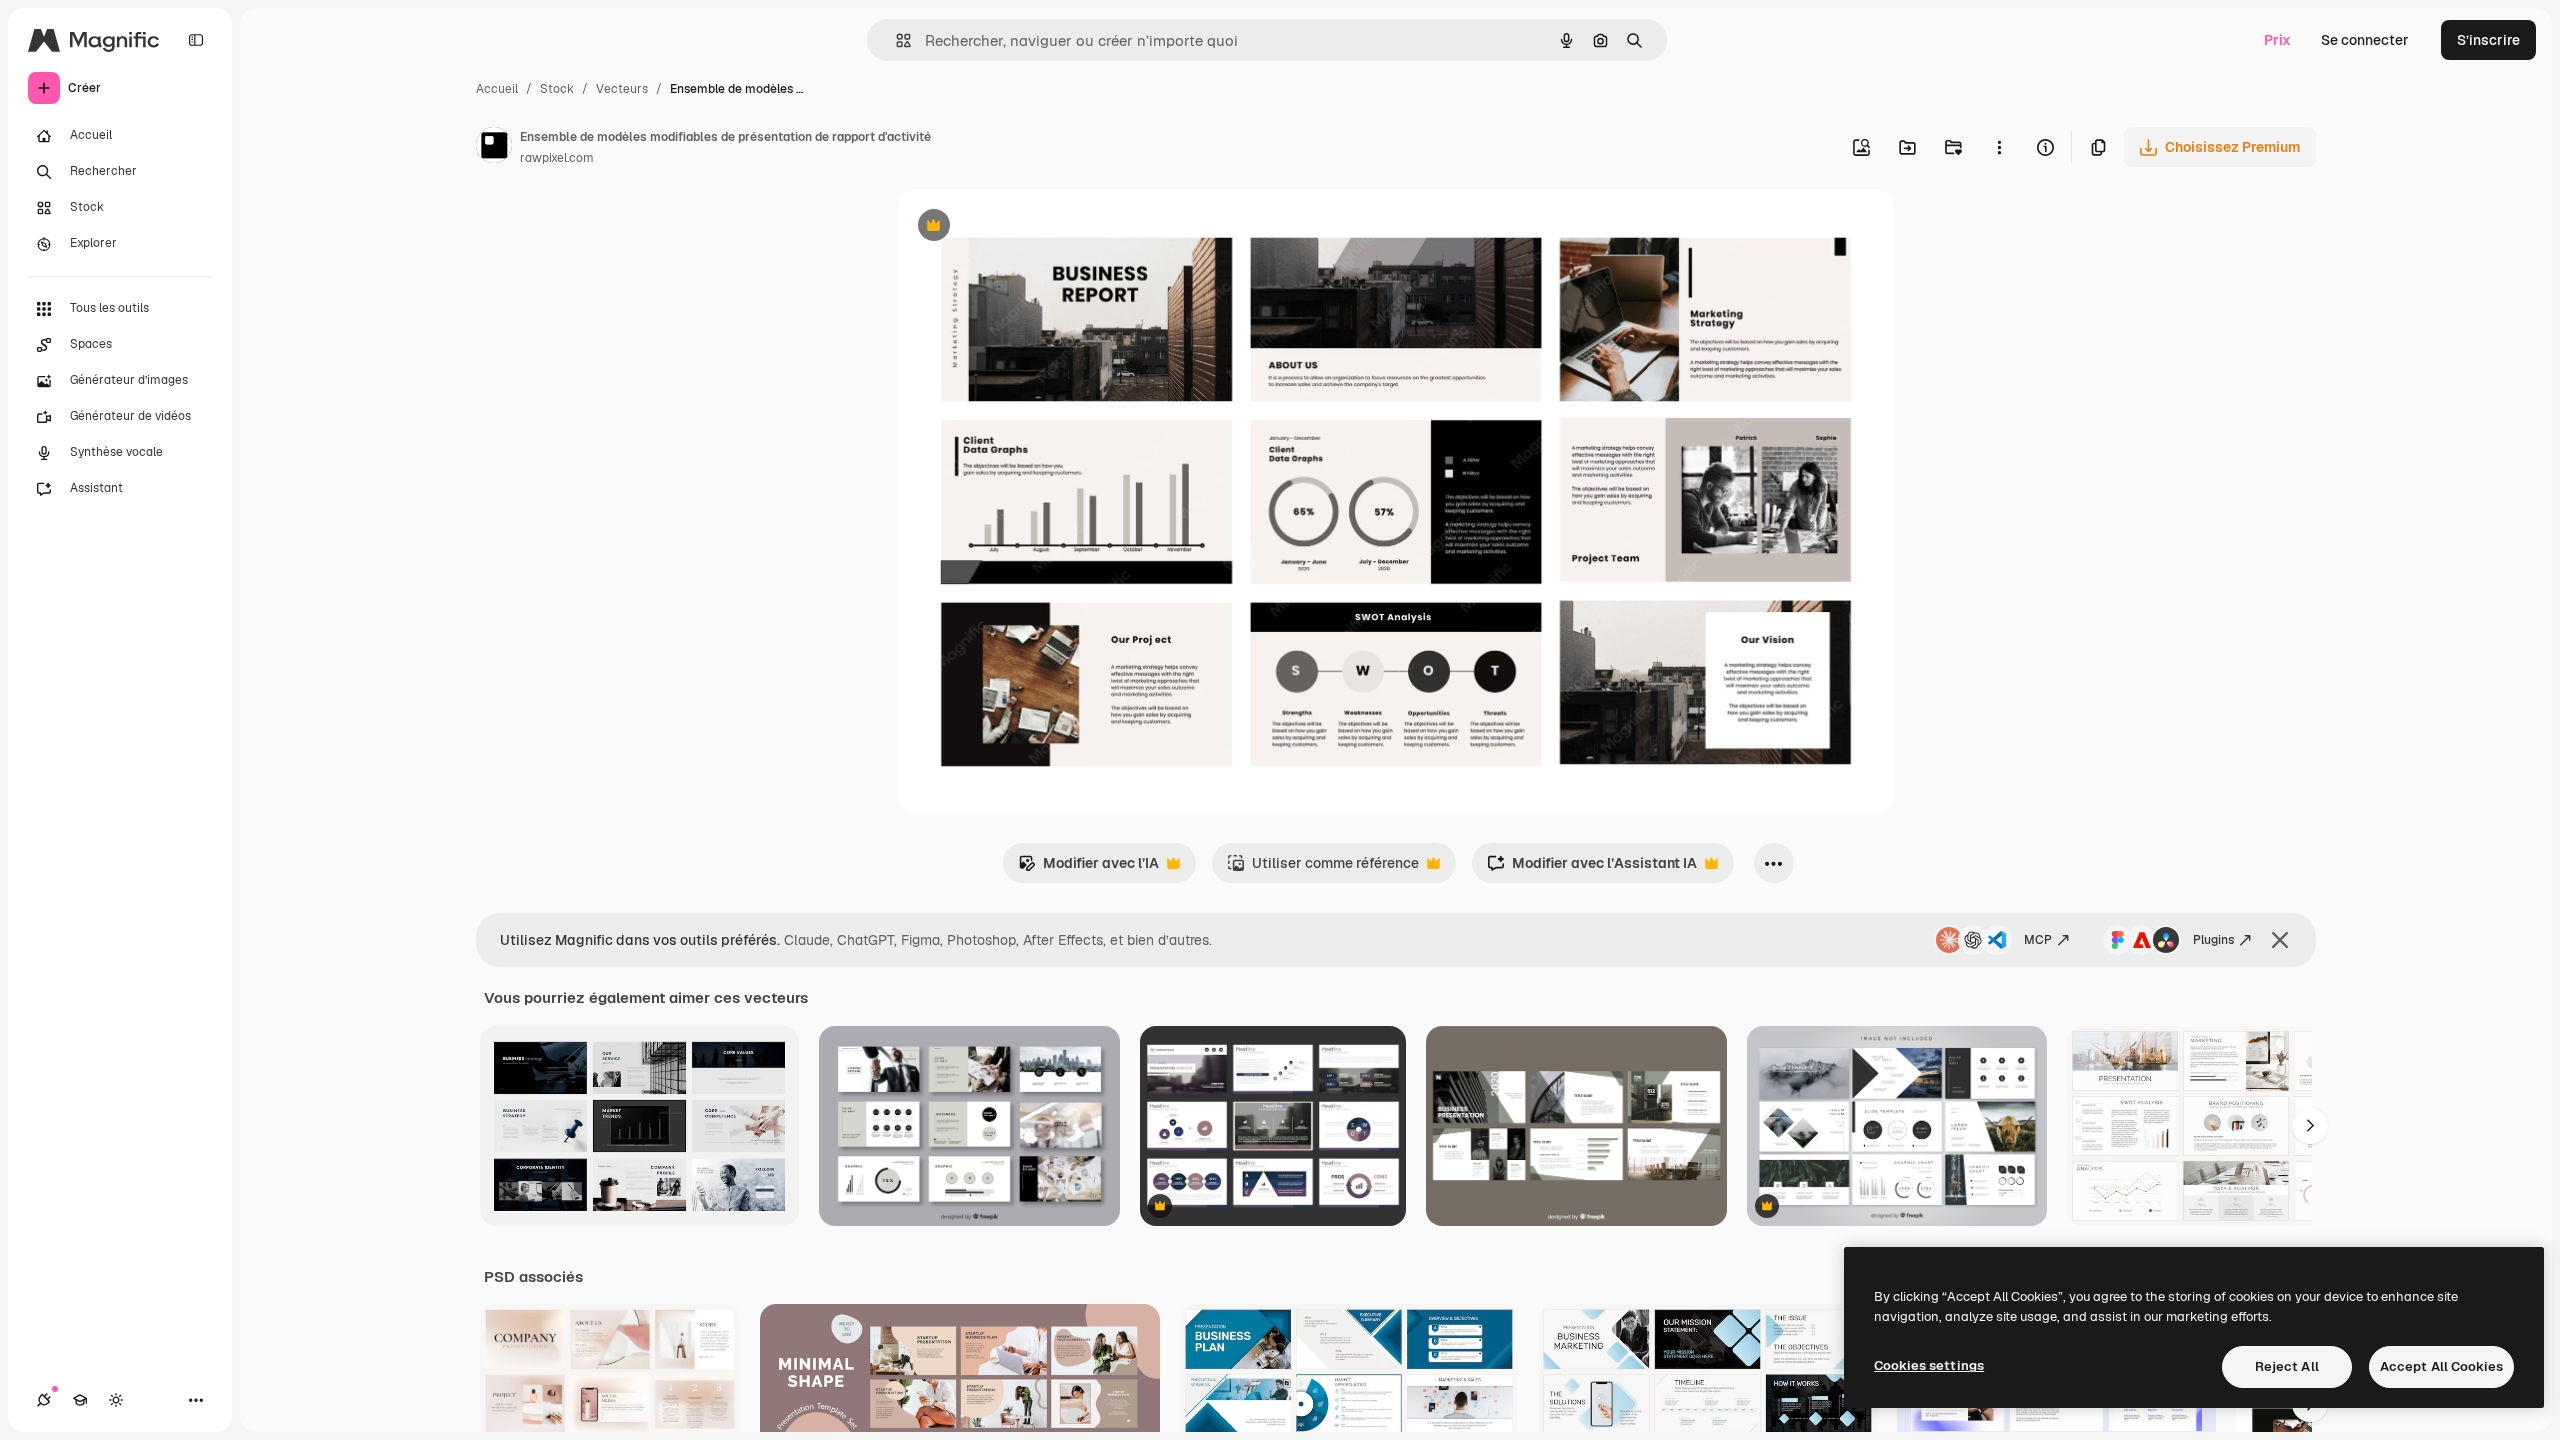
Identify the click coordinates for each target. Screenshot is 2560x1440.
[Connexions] (44, 1400)
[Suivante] (2310, 1126)
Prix (2277, 40)
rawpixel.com (557, 158)
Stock (557, 89)
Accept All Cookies (2441, 1366)
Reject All (2287, 1366)
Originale (1030, 227)
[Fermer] (2280, 940)
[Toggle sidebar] (196, 40)
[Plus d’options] (1999, 147)
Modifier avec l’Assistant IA (1592, 868)
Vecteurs (622, 89)
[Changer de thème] (116, 1400)
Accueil (497, 89)
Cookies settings (1929, 1365)
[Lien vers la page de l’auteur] (494, 148)
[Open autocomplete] (895, 40)
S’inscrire (2488, 40)
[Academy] (80, 1400)
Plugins (2213, 940)
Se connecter (2365, 40)
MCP (2038, 940)
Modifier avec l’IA (1088, 868)
